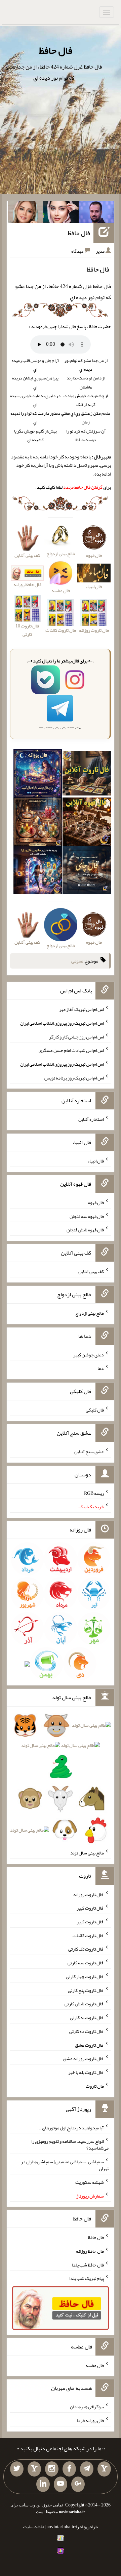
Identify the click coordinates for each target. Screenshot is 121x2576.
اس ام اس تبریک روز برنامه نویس (74, 1077)
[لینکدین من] (43, 2484)
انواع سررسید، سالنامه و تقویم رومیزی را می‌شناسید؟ (70, 2144)
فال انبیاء (96, 1161)
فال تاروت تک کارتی (86, 1949)
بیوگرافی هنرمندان (87, 2407)
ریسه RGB (94, 1493)
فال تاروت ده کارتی (87, 2031)
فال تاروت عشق (89, 2045)
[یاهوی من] (104, 2469)
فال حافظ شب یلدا (88, 2264)
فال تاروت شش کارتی (84, 2004)
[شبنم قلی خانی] (26, 213)
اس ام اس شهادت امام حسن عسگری (71, 1050)
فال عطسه (95, 2365)
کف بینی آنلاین (91, 1271)
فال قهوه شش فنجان (85, 1230)
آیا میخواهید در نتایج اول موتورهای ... (71, 2127)
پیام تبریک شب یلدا (87, 2278)
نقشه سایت (34, 2527)
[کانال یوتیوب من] (61, 2484)
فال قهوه (96, 1202)
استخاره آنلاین (91, 1119)
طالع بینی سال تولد (87, 1853)
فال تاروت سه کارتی (86, 1963)
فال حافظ (55, 50)
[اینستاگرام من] (52, 2469)
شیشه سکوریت (90, 2182)
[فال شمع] (38, 823)
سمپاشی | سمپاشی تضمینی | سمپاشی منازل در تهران (65, 2165)
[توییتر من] (17, 2469)
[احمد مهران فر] (96, 213)
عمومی (77, 961)
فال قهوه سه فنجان (87, 1216)
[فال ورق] (38, 871)
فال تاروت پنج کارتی (86, 1990)
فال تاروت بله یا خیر (86, 2072)
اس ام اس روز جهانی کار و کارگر (76, 1036)
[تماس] (34, 2469)
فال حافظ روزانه (27, 584)
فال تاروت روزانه (89, 1894)
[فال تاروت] (87, 775)
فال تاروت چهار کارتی (85, 1976)
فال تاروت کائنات (88, 1935)
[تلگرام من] (87, 2469)
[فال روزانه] (38, 775)
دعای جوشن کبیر (89, 1354)
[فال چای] (87, 871)
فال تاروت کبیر (90, 1908)
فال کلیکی (95, 1410)
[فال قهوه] (87, 823)
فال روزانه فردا (90, 2420)
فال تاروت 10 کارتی (27, 630)
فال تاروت (95, 2086)
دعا (101, 1368)
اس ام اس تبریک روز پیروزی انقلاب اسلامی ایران (62, 1023)
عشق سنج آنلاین (89, 1451)
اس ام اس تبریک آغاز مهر (82, 1009)
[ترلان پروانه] (61, 213)
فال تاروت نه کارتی (87, 2017)
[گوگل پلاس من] (78, 2484)
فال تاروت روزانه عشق (84, 2058)
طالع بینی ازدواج (90, 1313)
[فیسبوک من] (69, 2469)
